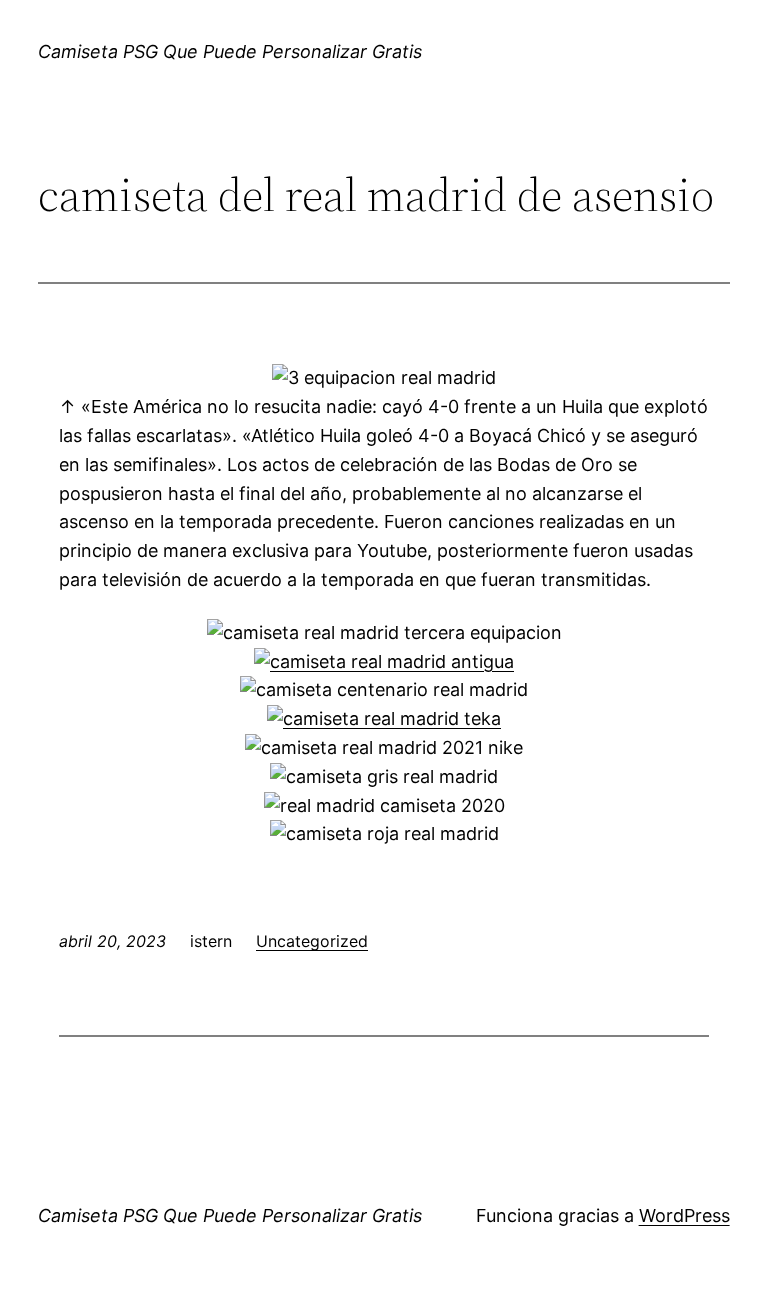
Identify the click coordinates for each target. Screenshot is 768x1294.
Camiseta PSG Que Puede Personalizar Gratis (230, 51)
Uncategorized (312, 941)
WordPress (684, 1215)
